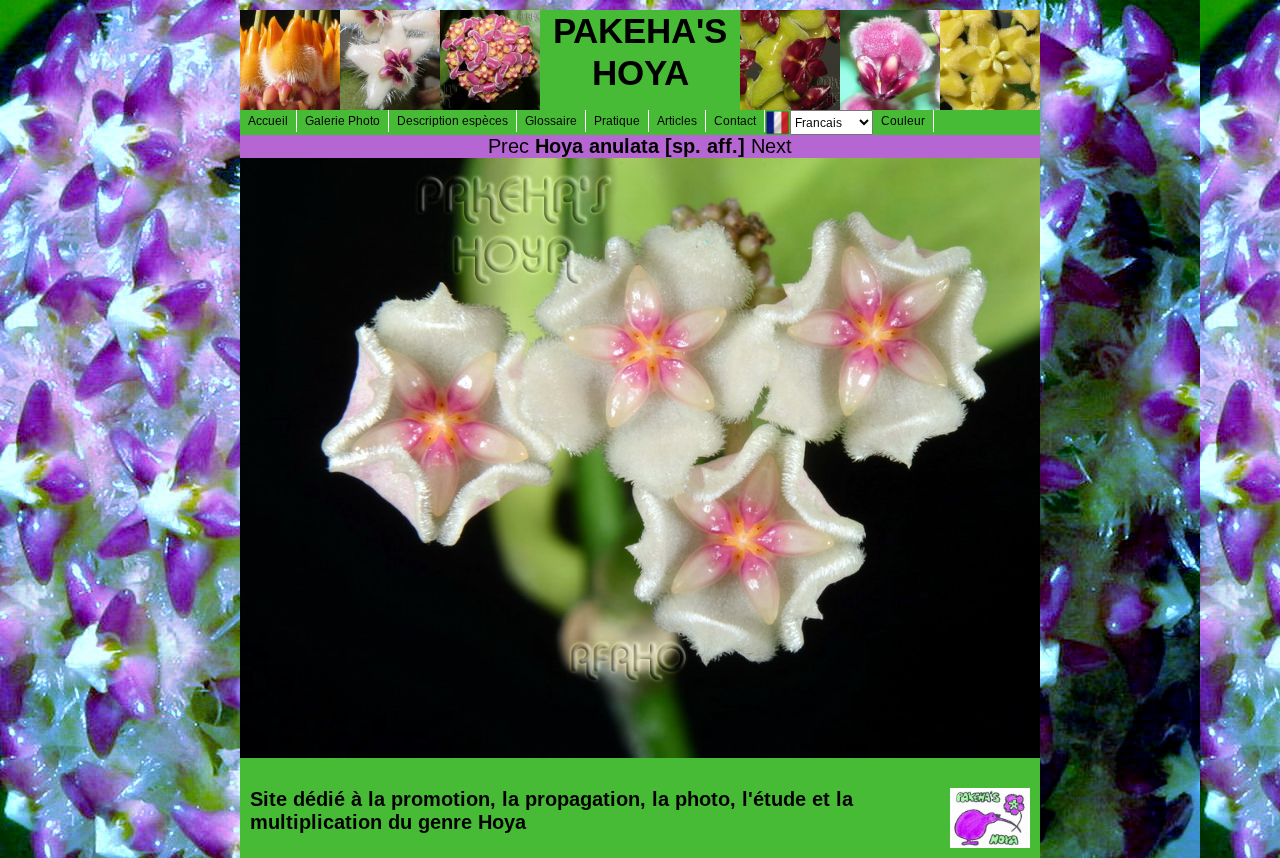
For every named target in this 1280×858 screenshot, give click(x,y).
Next (771, 146)
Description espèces (452, 121)
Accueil (268, 121)
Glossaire (551, 121)
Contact (735, 121)
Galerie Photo (342, 121)
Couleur (903, 121)
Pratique (617, 121)
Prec (508, 146)
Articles (677, 121)
